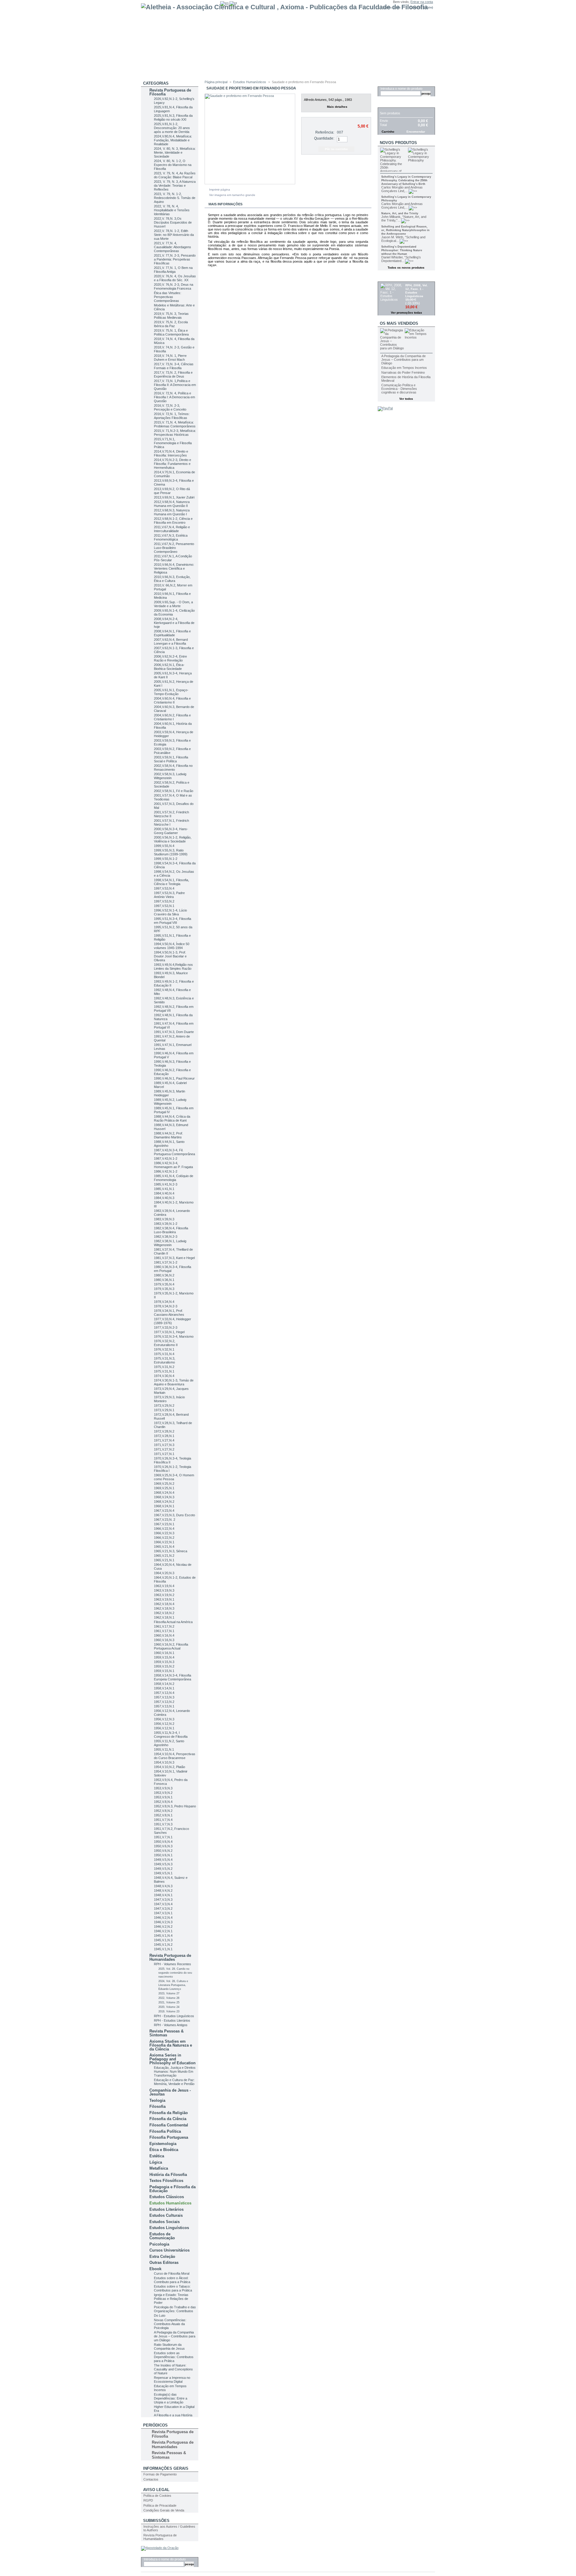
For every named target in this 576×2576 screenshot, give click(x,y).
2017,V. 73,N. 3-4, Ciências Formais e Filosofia (174, 366)
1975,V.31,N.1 (164, 1371)
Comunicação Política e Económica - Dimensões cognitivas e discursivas (399, 389)
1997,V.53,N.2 (164, 901)
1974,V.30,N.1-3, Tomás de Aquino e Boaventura (174, 1382)
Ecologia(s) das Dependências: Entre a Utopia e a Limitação (171, 2398)
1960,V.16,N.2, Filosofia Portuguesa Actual (171, 1646)
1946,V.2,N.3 (163, 1922)
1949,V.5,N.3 (163, 1864)
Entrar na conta (422, 2)
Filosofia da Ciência (168, 2119)
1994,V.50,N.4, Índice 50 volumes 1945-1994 (172, 946)
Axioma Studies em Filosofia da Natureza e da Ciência (171, 2045)
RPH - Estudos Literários (172, 2020)
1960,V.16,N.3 (164, 1640)
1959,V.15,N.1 (164, 1671)
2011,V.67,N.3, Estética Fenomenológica (171, 537)
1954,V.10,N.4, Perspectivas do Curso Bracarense (175, 1756)
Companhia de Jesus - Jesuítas (170, 2092)
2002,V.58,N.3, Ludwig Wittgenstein (170, 776)
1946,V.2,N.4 (163, 1918)
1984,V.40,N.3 (164, 1198)
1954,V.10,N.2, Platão (169, 1767)
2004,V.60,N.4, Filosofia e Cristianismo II (172, 700)
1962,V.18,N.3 (164, 1608)
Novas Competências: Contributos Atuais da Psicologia (170, 2324)
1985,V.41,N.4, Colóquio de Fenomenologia (174, 1178)
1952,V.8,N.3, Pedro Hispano (175, 1806)
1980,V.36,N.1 (164, 1280)
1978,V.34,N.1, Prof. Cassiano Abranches (169, 1313)
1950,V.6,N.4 (163, 1842)
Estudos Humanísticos (170, 2203)
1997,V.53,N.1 (164, 906)
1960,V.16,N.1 (164, 1653)
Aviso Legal (156, 2490)
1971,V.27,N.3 (164, 1445)
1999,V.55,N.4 (164, 846)
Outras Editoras (164, 2263)
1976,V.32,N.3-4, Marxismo (174, 1336)
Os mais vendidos (399, 323)
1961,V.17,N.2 (164, 1626)
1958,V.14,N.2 (164, 1684)
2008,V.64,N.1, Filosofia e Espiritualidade (172, 633)
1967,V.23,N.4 (164, 1511)
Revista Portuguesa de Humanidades (170, 1957)
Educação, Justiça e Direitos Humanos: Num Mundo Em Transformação (175, 2071)
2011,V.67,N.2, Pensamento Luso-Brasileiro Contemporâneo (174, 548)
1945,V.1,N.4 (163, 1936)
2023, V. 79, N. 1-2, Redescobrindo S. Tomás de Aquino (175, 198)
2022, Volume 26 (169, 1998)
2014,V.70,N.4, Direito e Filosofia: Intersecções (171, 453)
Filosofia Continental (169, 2125)
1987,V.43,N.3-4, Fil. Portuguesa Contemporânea (174, 1152)
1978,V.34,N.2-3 (166, 1306)
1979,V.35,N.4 (164, 1284)
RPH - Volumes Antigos (171, 2025)
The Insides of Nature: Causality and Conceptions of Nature (173, 2369)
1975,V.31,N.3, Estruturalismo (165, 1360)
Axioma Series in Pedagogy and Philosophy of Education (172, 2059)
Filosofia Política (165, 2131)
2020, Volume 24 (169, 2007)
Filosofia (157, 2106)
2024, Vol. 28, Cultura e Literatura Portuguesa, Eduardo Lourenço (173, 1985)
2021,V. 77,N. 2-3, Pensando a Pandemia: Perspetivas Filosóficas (175, 259)
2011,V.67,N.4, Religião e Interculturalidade (172, 529)
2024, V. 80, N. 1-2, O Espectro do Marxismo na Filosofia (173, 165)
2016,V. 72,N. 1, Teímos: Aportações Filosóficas (172, 416)
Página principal (216, 82)
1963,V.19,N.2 (164, 1595)
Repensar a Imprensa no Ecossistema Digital (172, 2380)
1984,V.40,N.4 (164, 1193)
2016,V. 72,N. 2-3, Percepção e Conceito (170, 407)
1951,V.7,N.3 (163, 1824)
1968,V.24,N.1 (164, 1506)
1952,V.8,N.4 (163, 1802)
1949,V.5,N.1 (163, 1873)
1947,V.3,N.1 (163, 1913)
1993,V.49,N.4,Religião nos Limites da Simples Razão (173, 967)
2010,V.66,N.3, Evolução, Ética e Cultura (172, 579)
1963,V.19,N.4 (164, 1586)
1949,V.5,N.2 (163, 1869)
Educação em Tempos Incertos (404, 368)
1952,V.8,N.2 (163, 1811)
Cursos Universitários (169, 2250)
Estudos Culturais (166, 2215)
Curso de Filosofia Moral (172, 2273)
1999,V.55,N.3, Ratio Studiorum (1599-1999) (171, 852)
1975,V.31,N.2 (164, 1367)
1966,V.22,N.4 (164, 1529)
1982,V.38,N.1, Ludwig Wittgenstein (170, 1243)
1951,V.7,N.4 (163, 1820)
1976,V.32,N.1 (164, 1349)
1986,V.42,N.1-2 (166, 1171)
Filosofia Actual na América (173, 1622)
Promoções (393, 278)
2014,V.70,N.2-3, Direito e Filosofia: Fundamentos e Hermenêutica (172, 464)
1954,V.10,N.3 (164, 1762)
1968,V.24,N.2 (164, 1502)
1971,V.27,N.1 (164, 1454)
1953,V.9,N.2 (163, 1793)
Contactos (151, 2479)
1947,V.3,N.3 (163, 1900)
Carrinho (390, 104)
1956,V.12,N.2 (164, 1724)
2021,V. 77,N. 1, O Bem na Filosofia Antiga (173, 270)
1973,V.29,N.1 (164, 1410)
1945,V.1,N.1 (163, 1949)
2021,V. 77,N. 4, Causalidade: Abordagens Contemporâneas (172, 247)
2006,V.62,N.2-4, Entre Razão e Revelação (170, 658)
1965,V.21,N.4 (164, 1547)
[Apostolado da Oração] (160, 2548)
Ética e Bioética (164, 2150)
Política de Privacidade (160, 2505)
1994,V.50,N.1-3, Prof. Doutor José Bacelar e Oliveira (170, 956)
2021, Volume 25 (169, 2002)
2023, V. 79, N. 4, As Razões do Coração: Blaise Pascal (175, 175)
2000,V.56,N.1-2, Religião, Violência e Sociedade (173, 839)
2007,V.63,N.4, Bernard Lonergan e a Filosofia (171, 642)
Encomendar (416, 132)
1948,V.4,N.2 (163, 1891)
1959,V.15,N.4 (164, 1657)
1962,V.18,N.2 (164, 1613)
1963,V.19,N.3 (164, 1590)
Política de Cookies (157, 2496)
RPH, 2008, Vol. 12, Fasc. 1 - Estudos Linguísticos (417, 291)
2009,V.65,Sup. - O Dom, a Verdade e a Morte (173, 604)
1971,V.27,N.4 (164, 1440)
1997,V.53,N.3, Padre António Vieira (169, 895)
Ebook (155, 2269)
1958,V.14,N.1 (164, 1688)
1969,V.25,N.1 (164, 1488)
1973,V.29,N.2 (164, 1406)
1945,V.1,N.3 (163, 1940)
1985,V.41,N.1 (164, 1189)
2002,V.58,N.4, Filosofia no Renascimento (173, 768)
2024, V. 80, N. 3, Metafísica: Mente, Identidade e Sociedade (175, 152)
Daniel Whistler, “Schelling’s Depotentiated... (401, 259)
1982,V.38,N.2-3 (166, 1237)
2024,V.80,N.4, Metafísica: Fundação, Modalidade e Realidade (173, 140)
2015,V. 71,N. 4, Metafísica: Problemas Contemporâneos (175, 424)
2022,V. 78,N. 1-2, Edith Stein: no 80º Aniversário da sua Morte (174, 235)
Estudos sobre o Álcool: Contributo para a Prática (172, 2280)
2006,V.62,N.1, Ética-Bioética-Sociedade (169, 667)
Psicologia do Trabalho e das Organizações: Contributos (175, 2309)
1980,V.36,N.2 (164, 1275)
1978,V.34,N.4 (164, 1302)
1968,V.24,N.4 (164, 1493)
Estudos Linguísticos (169, 2228)
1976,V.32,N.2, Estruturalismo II (166, 1343)
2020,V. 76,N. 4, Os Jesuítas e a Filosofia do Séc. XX (175, 278)
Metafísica (159, 2168)
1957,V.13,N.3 (164, 1697)
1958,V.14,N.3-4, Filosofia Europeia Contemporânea (172, 1677)
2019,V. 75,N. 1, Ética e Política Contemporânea (171, 332)
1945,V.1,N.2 (163, 1945)
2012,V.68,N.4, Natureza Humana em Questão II (172, 504)
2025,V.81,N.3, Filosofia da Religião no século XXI (173, 118)
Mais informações (225, 204)
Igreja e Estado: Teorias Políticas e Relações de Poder (171, 2299)
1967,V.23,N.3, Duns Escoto (174, 1515)
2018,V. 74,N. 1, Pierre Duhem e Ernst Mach (170, 358)
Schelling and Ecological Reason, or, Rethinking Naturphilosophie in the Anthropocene (405, 230)
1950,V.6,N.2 (163, 1851)
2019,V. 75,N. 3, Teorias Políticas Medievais (171, 316)
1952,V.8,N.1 (163, 1815)
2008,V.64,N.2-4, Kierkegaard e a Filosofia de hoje (174, 623)
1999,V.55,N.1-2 (166, 859)
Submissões (156, 2521)
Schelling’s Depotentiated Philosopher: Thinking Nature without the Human (402, 250)
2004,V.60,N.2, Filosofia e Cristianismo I (172, 717)
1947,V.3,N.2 (163, 1909)
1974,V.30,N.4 (164, 1376)
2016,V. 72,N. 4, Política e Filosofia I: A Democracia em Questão (174, 397)
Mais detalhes (337, 107)
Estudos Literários (166, 2209)
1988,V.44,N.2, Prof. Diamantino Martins (168, 1135)
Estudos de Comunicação (162, 2236)
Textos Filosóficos (166, 2181)
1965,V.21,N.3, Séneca (171, 1551)
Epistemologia (163, 2144)
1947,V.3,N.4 (163, 1904)
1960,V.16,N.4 (164, 1635)
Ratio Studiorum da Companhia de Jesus (169, 2347)
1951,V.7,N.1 (163, 1837)
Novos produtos (398, 143)
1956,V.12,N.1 (164, 1728)
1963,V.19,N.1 (164, 1599)
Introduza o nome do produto (165, 2559)
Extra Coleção (162, 2257)
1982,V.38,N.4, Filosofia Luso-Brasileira (171, 1230)
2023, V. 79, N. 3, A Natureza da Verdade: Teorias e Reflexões (175, 185)
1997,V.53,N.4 (164, 888)
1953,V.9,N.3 (163, 1788)
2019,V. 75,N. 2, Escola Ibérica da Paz (171, 324)
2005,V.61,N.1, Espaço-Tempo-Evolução (171, 692)
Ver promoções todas (406, 313)
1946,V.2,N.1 (163, 1931)
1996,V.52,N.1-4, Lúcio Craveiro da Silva (170, 912)
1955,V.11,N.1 (164, 1749)
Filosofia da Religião (169, 2113)
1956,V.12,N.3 (164, 1719)
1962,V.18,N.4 (164, 1604)
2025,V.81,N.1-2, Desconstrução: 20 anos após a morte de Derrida (172, 128)
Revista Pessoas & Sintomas (166, 2033)
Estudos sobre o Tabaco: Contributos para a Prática (173, 2288)
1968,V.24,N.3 (164, 1497)
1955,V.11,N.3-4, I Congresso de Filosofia (171, 1735)
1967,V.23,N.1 (164, 1524)
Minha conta (392, 7)
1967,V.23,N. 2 (165, 1520)
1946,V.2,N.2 (163, 1927)
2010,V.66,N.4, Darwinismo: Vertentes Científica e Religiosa (174, 568)
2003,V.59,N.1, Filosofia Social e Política (171, 759)
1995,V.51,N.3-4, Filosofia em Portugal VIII (172, 921)
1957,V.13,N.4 (164, 1693)
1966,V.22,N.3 (164, 1533)
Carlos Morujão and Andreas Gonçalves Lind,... (402, 189)
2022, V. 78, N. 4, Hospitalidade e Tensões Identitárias (172, 210)
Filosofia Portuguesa (169, 2137)
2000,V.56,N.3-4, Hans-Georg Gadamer (171, 831)
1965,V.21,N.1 (164, 1560)
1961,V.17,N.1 (164, 1631)
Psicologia (159, 2244)
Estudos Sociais (165, 2222)
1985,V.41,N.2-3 (166, 1184)
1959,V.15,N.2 (164, 1666)
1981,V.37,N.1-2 (166, 1262)
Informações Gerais (166, 2468)
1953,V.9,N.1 (163, 1797)
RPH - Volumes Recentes (172, 1964)
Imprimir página (220, 190)
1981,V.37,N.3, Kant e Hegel (174, 1258)
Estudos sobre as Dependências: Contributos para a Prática (174, 2357)
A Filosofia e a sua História (173, 2415)
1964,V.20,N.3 (164, 1573)
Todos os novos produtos (406, 268)
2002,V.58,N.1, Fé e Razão (174, 791)
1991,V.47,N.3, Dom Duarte (174, 1032)
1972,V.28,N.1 (164, 1436)
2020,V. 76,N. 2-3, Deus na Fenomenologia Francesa (174, 286)
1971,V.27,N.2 (164, 1449)
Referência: (325, 132)
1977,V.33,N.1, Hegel (169, 1332)
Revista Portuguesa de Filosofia (170, 92)
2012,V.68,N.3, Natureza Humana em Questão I (172, 512)
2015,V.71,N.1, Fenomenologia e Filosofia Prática (173, 443)
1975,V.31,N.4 (164, 1354)
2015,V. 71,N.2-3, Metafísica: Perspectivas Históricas (175, 433)
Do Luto (160, 2315)
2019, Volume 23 (169, 2011)
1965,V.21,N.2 (164, 1556)
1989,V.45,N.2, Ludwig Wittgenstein (170, 1102)
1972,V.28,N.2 (164, 1431)
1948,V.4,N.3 (163, 1886)
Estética (157, 2156)
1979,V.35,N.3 (164, 1289)
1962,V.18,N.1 (164, 1617)
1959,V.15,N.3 (164, 1662)
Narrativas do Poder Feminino (403, 372)
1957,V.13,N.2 (164, 1702)
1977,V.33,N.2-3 (166, 1327)
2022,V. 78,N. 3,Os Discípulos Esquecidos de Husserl (173, 222)
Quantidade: (324, 138)
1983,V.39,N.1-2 (166, 1224)
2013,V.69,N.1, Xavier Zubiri (174, 497)
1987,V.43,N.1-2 (166, 1158)
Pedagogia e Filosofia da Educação (172, 2189)
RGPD (148, 2500)
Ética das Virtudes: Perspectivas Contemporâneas (168, 297)
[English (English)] (224, 3)
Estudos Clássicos (167, 2197)
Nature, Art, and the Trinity (400, 213)
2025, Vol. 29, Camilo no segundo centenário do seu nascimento (175, 1973)
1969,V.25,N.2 (164, 1484)
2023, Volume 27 (169, 1993)
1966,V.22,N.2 (164, 1538)
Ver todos (406, 399)
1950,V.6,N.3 (163, 1846)
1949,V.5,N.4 (163, 1860)
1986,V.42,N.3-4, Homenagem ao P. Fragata (173, 1165)
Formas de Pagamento (160, 2474)
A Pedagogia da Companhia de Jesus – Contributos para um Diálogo (175, 2336)
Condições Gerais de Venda (164, 2510)
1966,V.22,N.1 (164, 1542)
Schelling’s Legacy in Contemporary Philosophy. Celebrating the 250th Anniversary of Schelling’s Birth (406, 180)
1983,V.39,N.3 (164, 1219)
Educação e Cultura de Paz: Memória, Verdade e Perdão (174, 2082)
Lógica (156, 2162)
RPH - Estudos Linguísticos (174, 2016)
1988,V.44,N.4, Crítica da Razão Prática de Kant (172, 1118)
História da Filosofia (168, 2175)
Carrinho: (416, 7)
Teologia (157, 2100)
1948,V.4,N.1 (163, 1895)
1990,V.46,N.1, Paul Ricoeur (174, 1078)
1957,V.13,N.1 (164, 1706)
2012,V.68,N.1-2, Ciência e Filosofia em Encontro (173, 521)
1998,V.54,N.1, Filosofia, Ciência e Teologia (171, 882)
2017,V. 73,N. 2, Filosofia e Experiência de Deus (173, 374)
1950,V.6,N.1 (163, 1855)
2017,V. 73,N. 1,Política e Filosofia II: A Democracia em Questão (175, 385)
